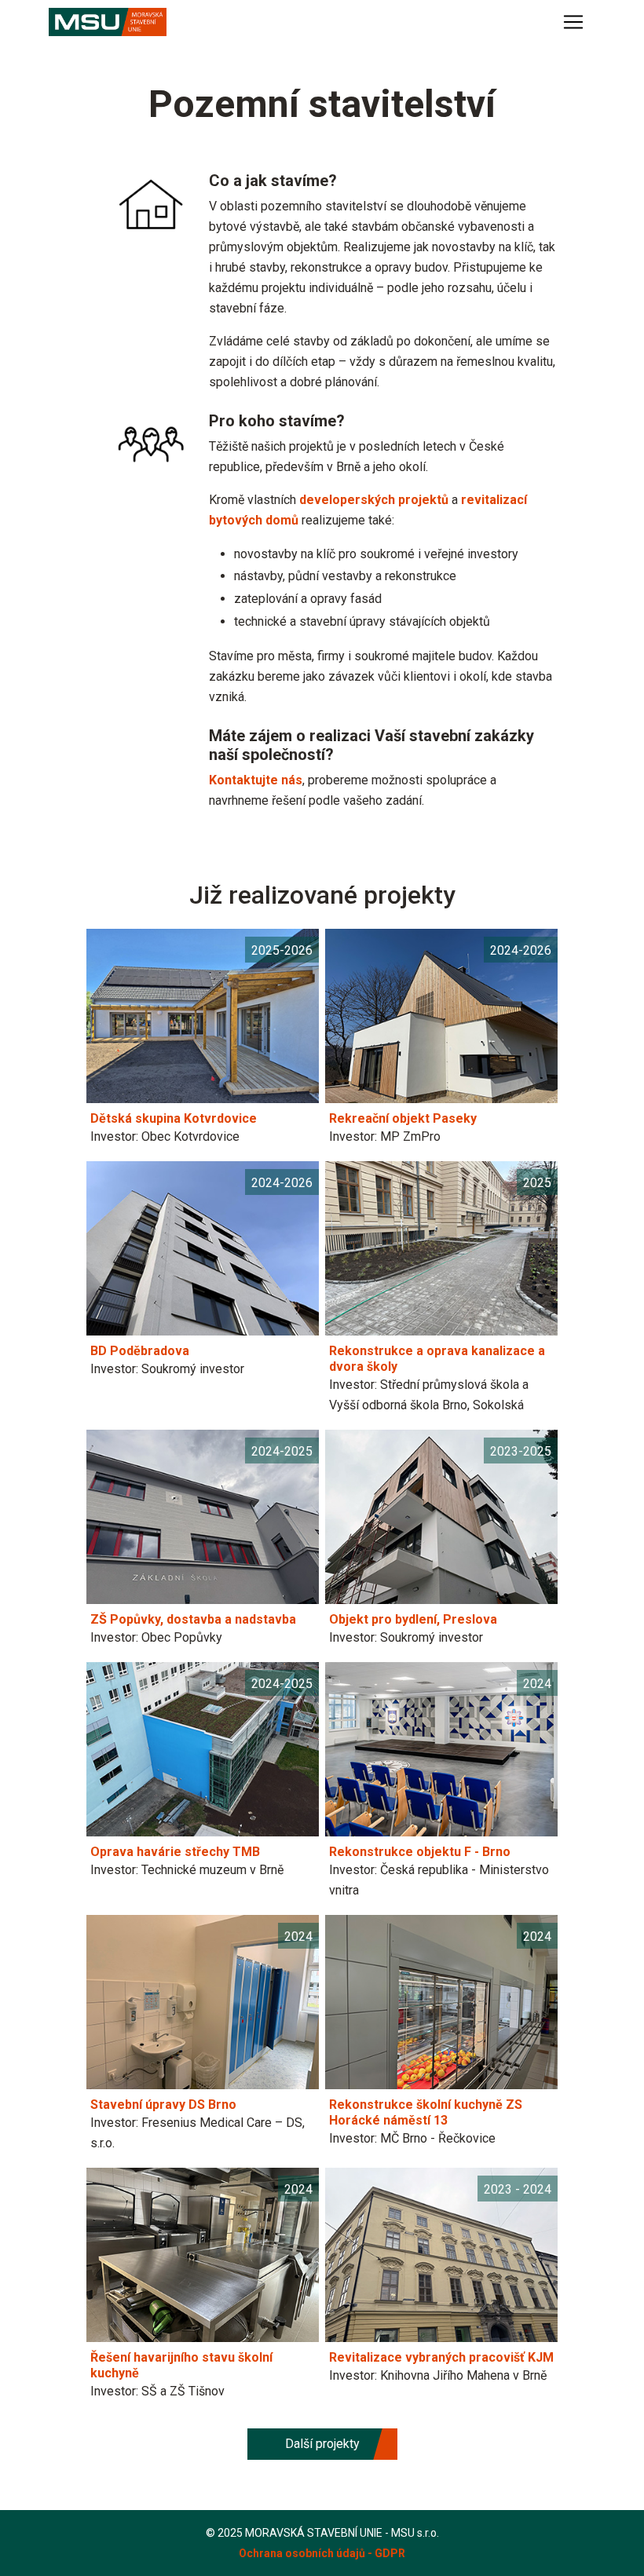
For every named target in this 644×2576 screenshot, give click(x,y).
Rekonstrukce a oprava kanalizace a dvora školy (437, 1359)
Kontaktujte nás (256, 780)
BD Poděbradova (140, 1351)
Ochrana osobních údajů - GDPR (322, 2553)
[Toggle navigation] (573, 22)
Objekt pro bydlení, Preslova (413, 1619)
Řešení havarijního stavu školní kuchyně (181, 2365)
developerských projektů (374, 500)
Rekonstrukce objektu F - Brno (420, 1852)
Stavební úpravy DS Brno (163, 2105)
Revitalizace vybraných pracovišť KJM (441, 2357)
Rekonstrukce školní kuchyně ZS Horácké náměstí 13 (426, 2112)
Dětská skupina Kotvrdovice (174, 1118)
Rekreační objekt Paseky (403, 1118)
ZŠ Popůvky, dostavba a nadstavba (193, 1619)
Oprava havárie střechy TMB (175, 1852)
